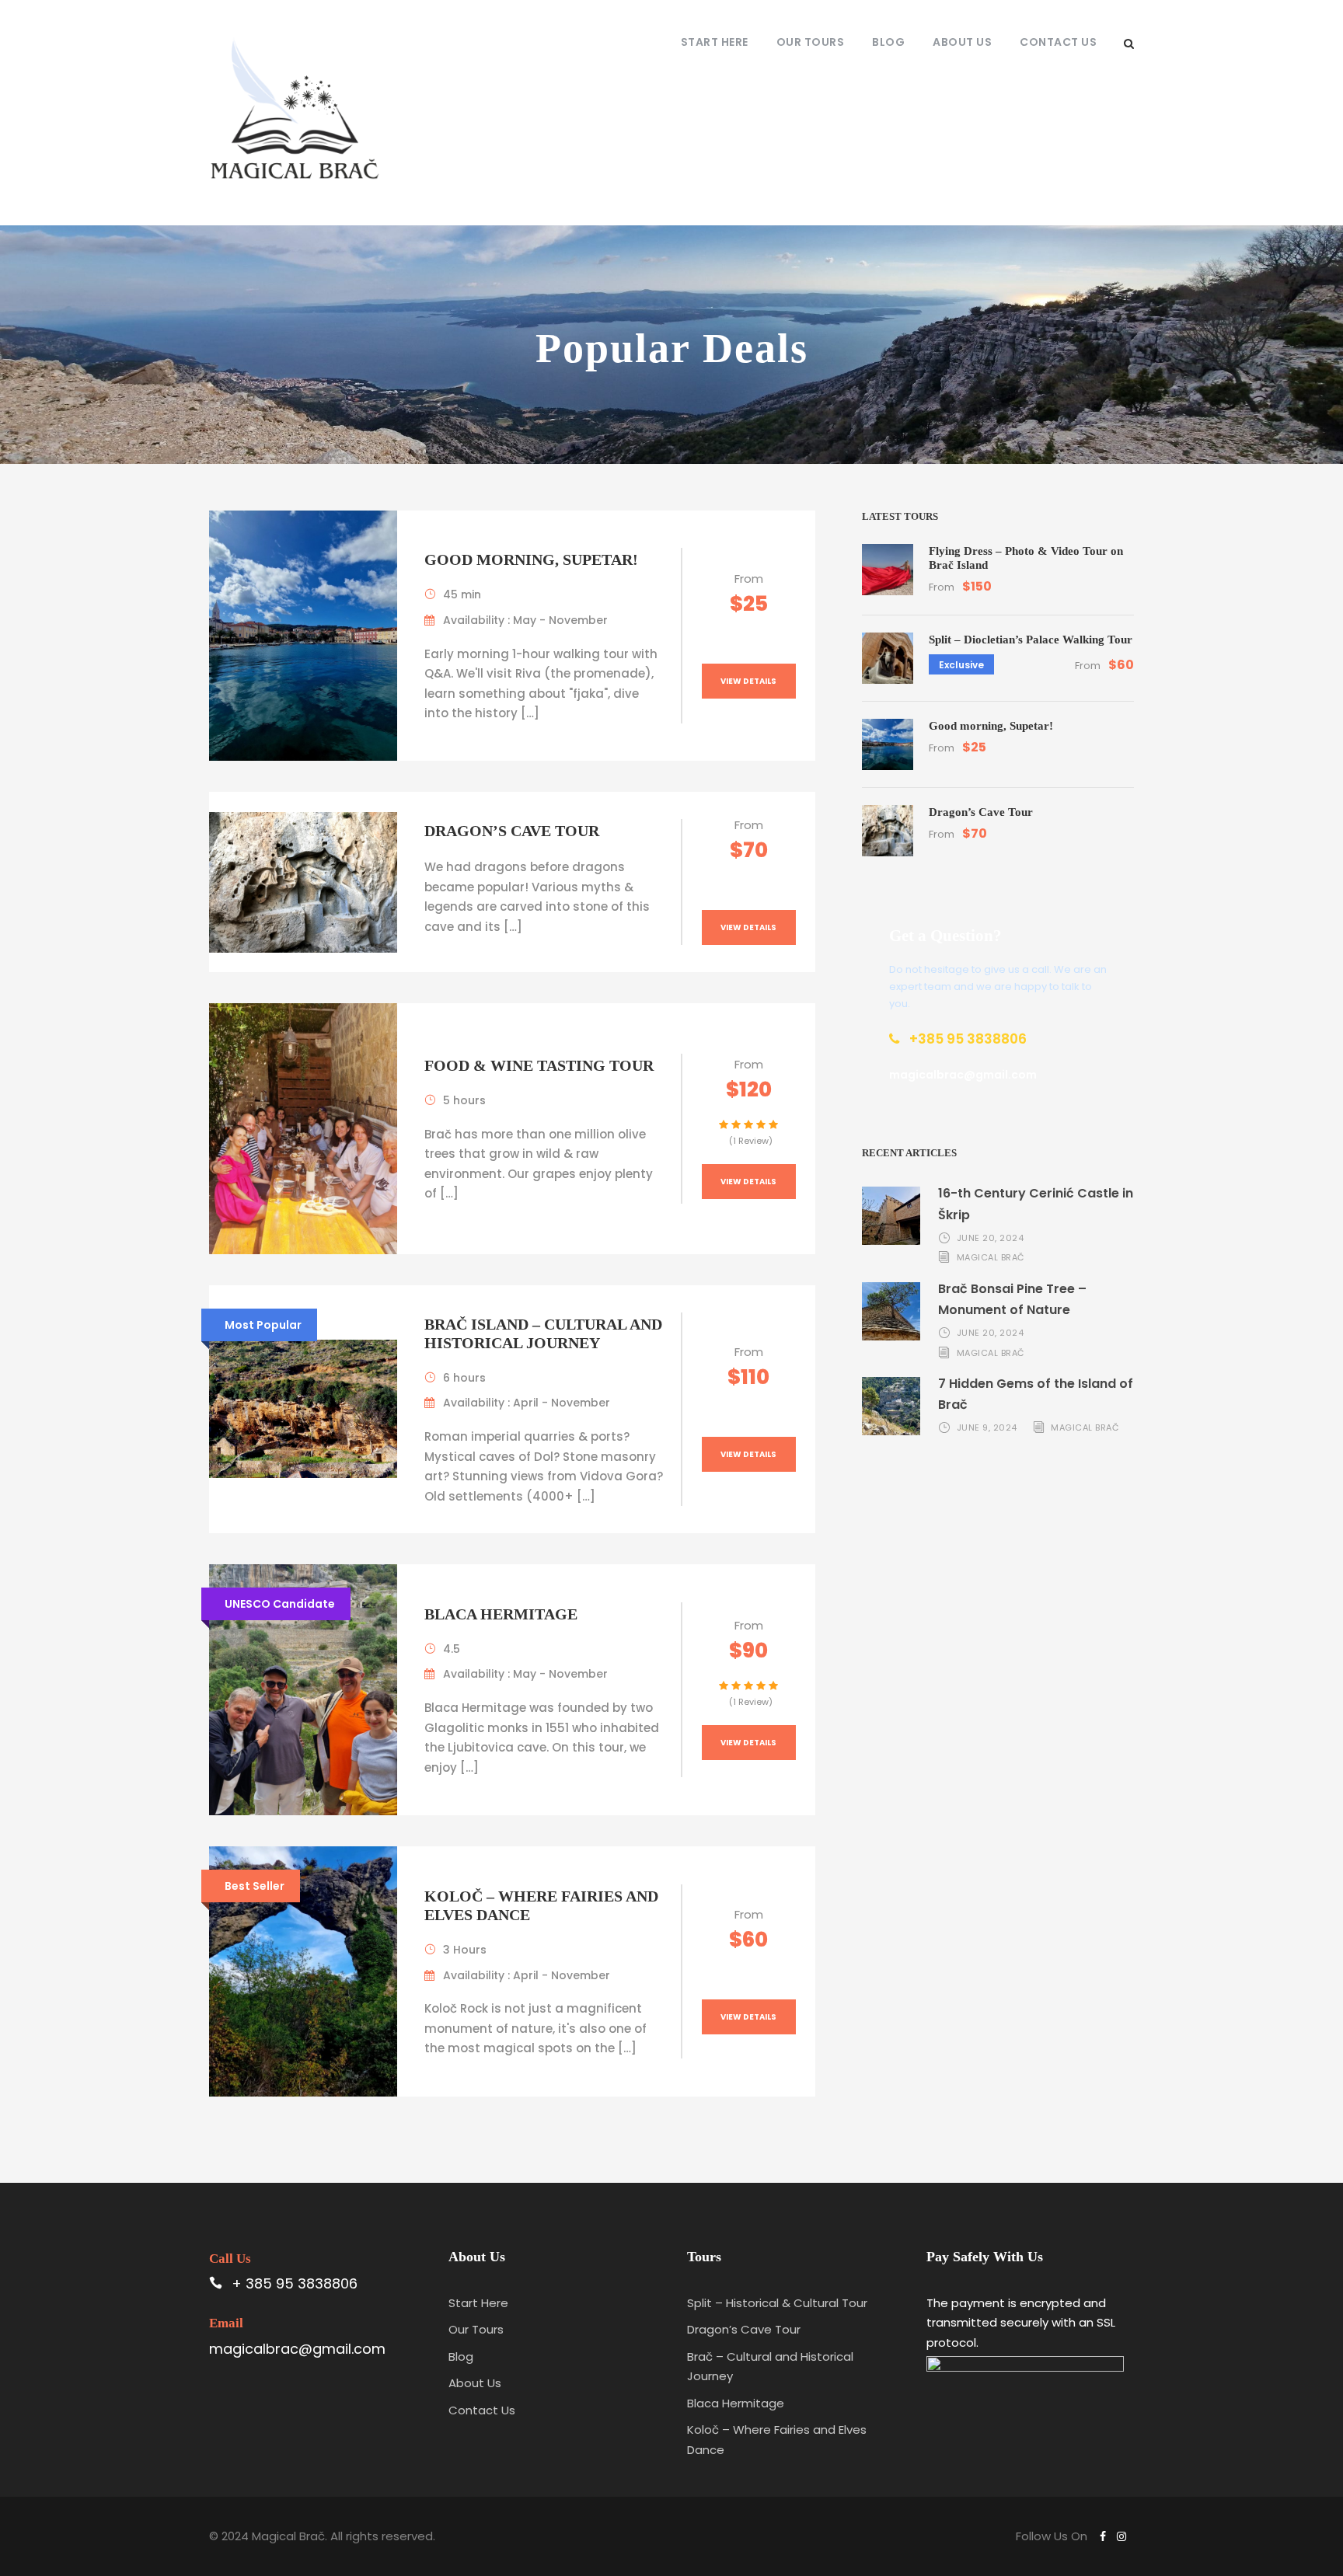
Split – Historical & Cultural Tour (777, 2303)
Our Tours (811, 42)
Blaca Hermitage (501, 1614)
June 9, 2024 (987, 1427)
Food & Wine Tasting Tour (539, 1065)
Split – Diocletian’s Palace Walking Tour (1031, 640)
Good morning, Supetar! (531, 559)
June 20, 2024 (991, 1238)
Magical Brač (991, 1257)
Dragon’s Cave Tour (512, 831)
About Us (962, 42)
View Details (748, 681)
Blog (888, 42)
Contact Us (1058, 42)
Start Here (715, 42)
